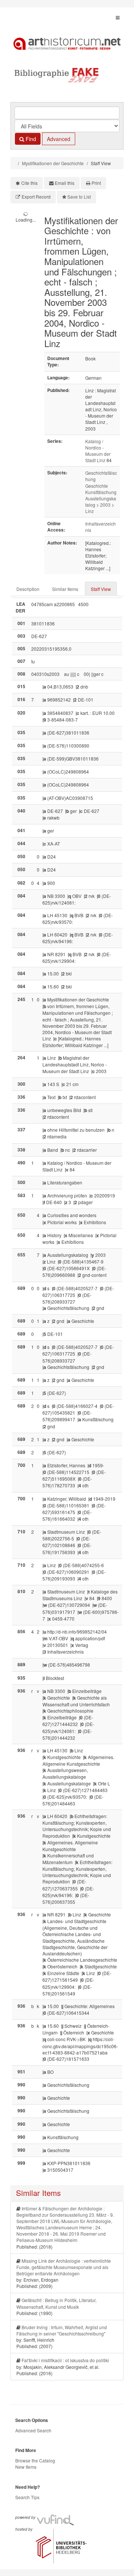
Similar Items (65, 589)
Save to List (79, 197)
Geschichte (97, 486)
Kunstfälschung (101, 492)
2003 (105, 505)
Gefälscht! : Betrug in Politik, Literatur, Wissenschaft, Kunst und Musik (56, 2303)
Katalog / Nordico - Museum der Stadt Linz (98, 451)
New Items (26, 2467)
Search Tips (27, 2497)
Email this (65, 183)
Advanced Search (33, 2430)
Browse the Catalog (35, 2460)
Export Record (36, 197)
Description (28, 589)
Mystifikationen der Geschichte (53, 163)
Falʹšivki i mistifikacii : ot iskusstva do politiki (65, 2360)
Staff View (101, 589)
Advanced (59, 139)
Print (96, 183)
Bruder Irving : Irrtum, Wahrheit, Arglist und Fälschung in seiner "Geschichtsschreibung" (62, 2330)
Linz (90, 511)
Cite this (29, 183)
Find (30, 139)
